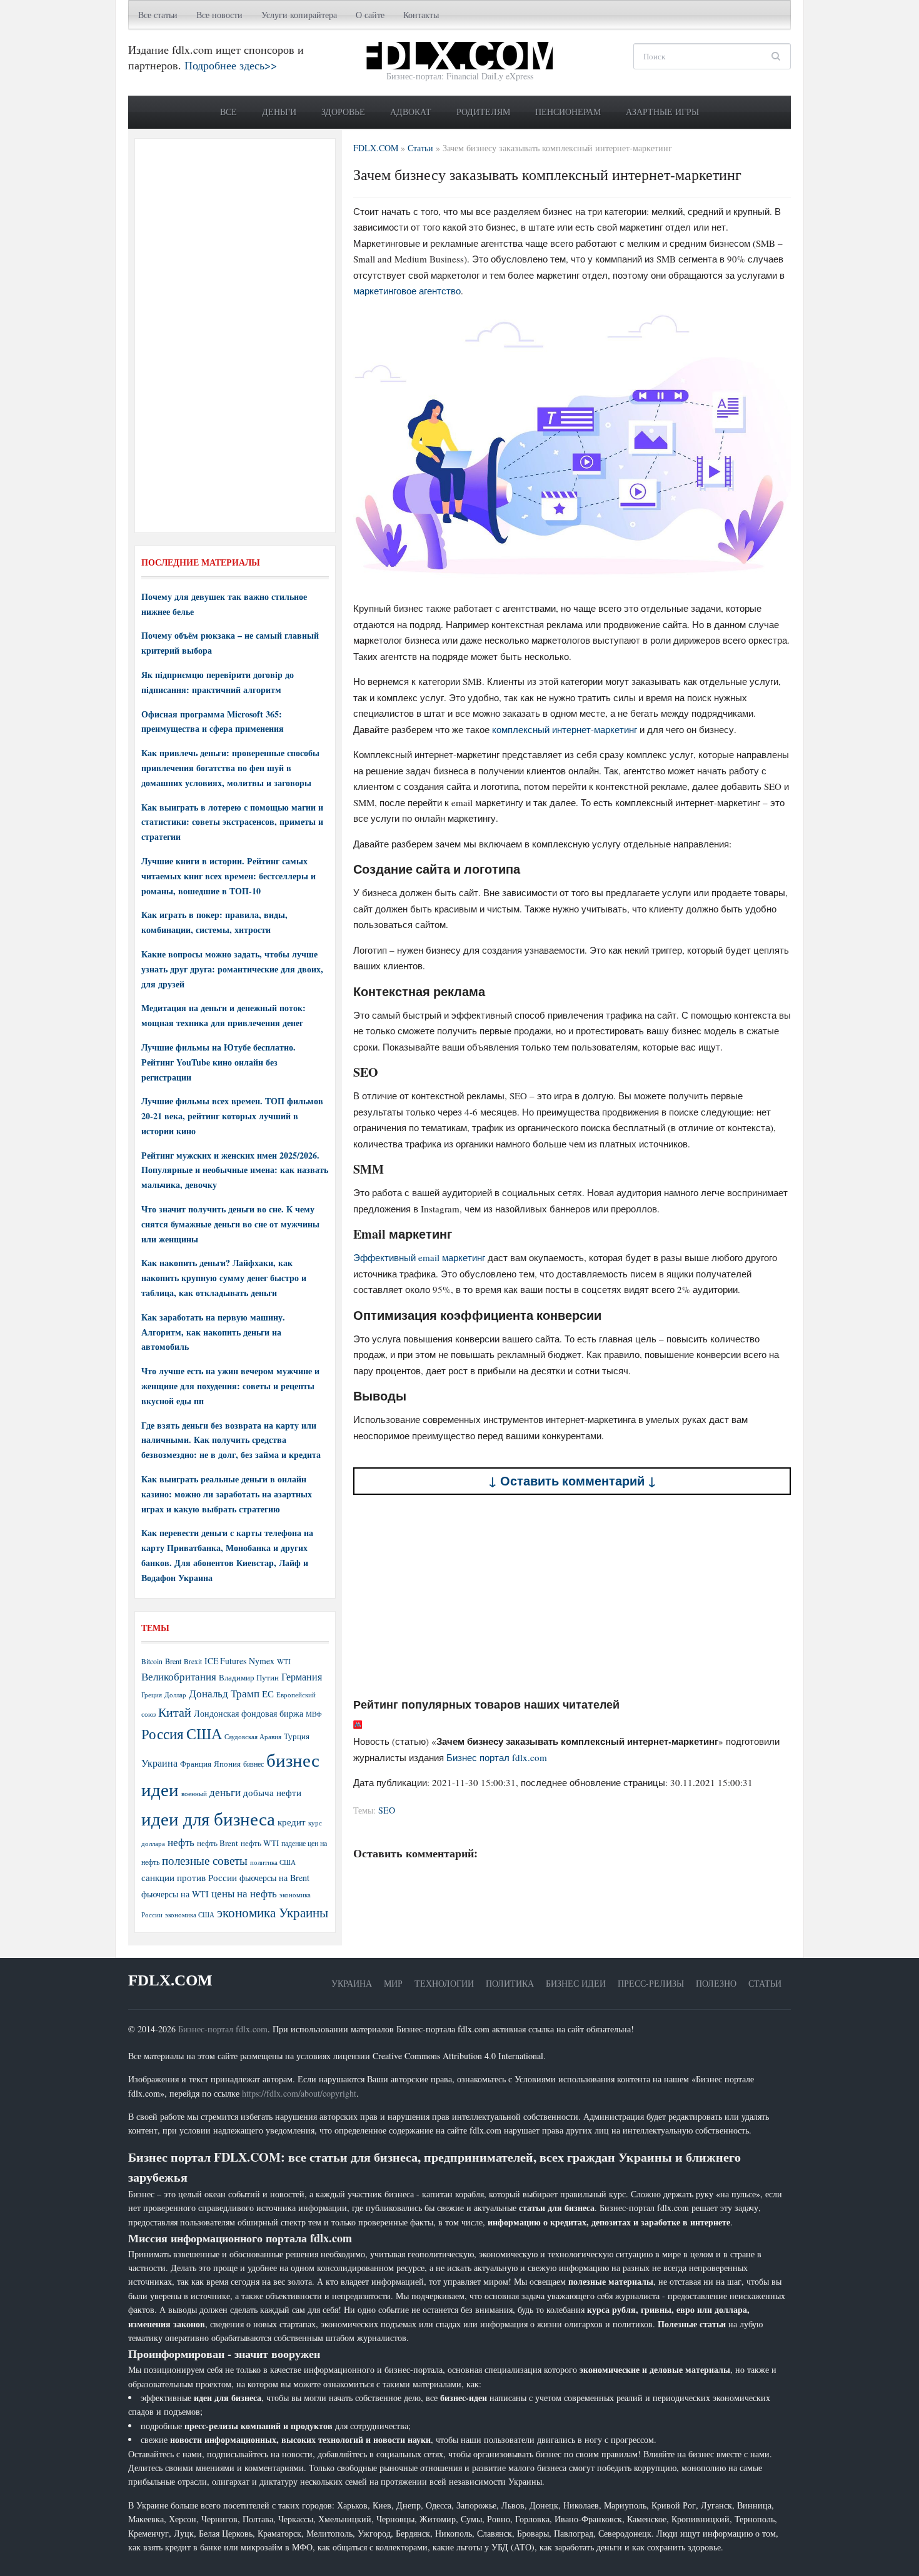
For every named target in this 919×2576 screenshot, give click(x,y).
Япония (227, 1764)
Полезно (716, 1983)
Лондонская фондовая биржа (249, 1713)
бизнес (254, 1764)
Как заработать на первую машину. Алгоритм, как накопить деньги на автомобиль (213, 1332)
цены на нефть (244, 1893)
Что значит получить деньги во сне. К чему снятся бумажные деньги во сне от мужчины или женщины (230, 1224)
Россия (163, 1734)
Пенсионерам (568, 112)
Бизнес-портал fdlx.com (223, 2029)
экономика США (190, 1915)
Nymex (262, 1661)
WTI (284, 1661)
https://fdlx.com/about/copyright (299, 2093)
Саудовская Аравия (253, 1737)
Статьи (765, 1983)
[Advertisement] (572, 1596)
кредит (292, 1822)
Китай (175, 1712)
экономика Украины (273, 1912)
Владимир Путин (249, 1677)
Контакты (421, 15)
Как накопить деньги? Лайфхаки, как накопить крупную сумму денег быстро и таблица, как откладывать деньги (224, 1278)
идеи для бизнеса (208, 1818)
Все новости (219, 15)
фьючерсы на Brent (274, 1878)
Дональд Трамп (224, 1693)
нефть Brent (218, 1843)
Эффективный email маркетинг (419, 1257)
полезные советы (205, 1860)
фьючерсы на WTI (175, 1894)
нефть (181, 1842)
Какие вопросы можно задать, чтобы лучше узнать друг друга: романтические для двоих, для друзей (232, 969)
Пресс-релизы (651, 1983)
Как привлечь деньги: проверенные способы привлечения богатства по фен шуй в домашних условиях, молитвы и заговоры (230, 768)
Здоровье (343, 112)
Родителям (483, 112)
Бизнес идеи (576, 1983)
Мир (393, 1983)
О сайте (370, 15)
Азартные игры (662, 112)
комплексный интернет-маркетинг (565, 729)
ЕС (268, 1694)
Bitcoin (152, 1661)
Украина (159, 1763)
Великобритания (179, 1676)
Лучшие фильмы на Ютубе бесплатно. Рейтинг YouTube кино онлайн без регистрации (218, 1062)
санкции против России (189, 1877)
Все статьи (158, 15)
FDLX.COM (170, 1980)
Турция (297, 1736)
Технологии (444, 1983)
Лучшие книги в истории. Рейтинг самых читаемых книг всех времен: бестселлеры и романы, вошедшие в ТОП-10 (228, 876)
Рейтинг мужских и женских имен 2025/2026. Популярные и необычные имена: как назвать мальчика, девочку (235, 1170)
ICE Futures (225, 1661)
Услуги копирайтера (299, 15)
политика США (273, 1862)
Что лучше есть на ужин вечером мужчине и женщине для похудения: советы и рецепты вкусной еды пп (230, 1386)
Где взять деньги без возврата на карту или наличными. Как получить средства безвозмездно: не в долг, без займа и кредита (231, 1440)
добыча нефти (272, 1792)
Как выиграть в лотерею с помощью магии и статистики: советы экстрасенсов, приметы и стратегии (232, 822)
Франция (196, 1764)
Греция (152, 1695)
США (204, 1734)
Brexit (193, 1661)
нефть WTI (260, 1843)
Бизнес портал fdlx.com (497, 1757)
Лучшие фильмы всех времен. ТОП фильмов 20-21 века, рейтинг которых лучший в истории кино (232, 1116)
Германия (302, 1677)
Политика (510, 1983)
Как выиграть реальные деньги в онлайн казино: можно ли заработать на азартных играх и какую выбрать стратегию (227, 1494)
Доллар (175, 1695)
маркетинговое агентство (407, 291)
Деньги (279, 112)
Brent (173, 1661)
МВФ (314, 1714)
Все (228, 112)
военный (194, 1794)
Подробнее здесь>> (231, 65)
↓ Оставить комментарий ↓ (572, 1481)
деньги (225, 1792)
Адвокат (411, 112)
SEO (387, 1810)
